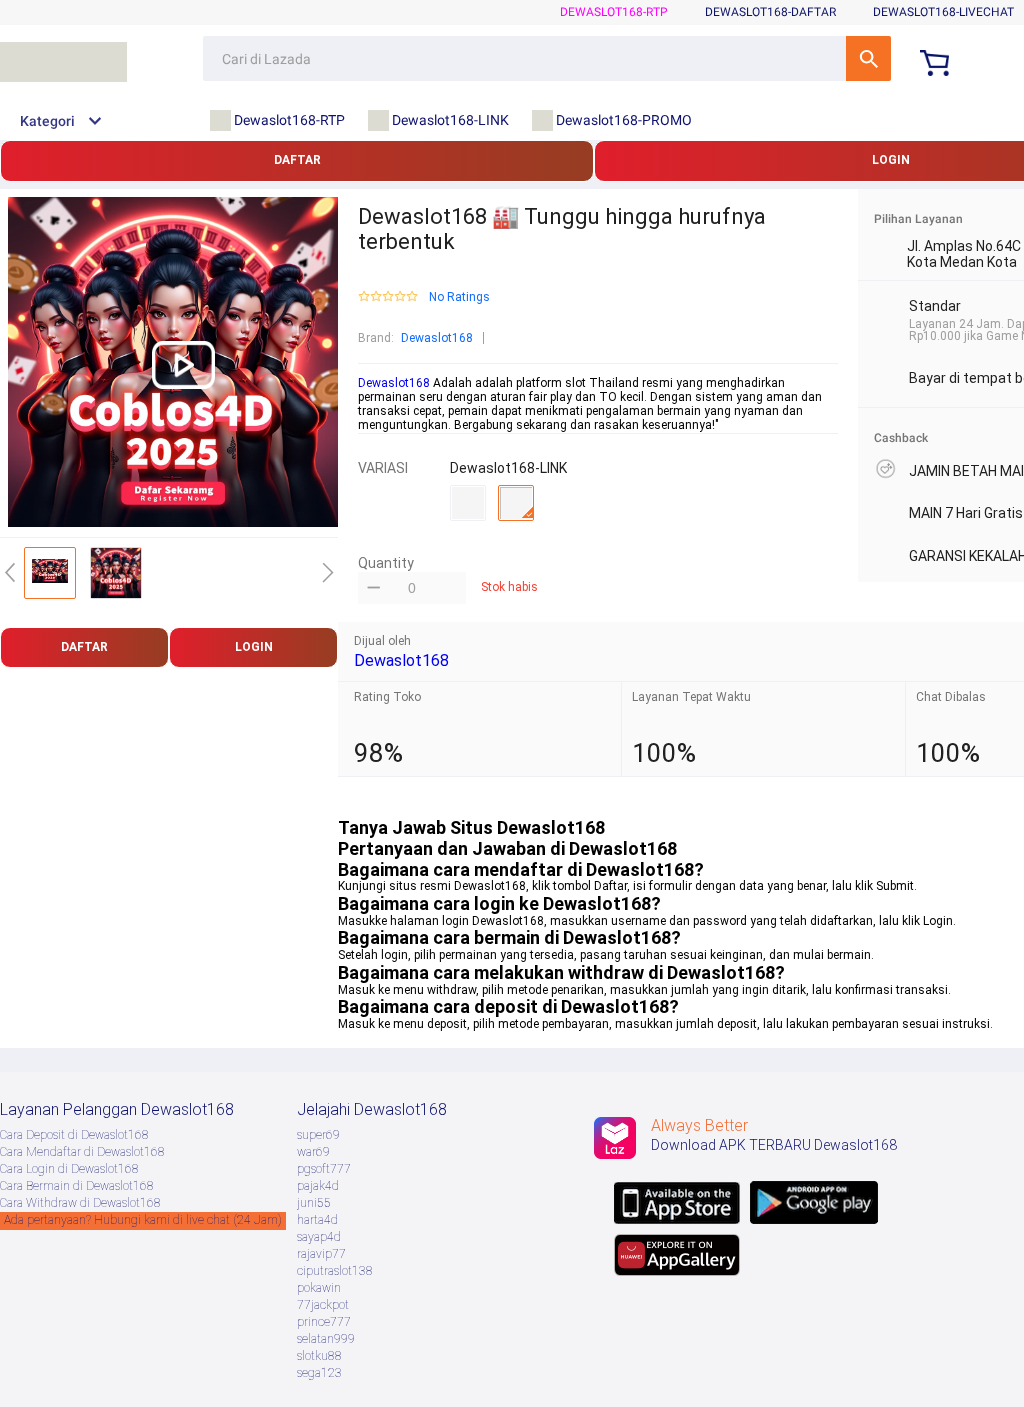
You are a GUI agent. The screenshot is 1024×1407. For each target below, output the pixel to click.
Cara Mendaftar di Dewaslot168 (82, 1152)
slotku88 (319, 1356)
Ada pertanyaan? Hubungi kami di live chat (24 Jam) (143, 1220)
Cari (868, 58)
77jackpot (323, 1305)
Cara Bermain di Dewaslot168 (77, 1186)
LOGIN (254, 647)
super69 (318, 1135)
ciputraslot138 (335, 1271)
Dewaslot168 (437, 338)
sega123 (319, 1373)
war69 (313, 1152)
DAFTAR (297, 160)
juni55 (314, 1203)
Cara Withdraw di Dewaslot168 (80, 1203)
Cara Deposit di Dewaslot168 (74, 1135)
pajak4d (318, 1186)
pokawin (319, 1288)
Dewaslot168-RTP (614, 12)
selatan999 (326, 1339)
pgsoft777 (324, 1169)
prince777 (324, 1322)
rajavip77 (321, 1254)
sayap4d (319, 1237)
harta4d (317, 1220)
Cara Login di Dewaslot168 (69, 1169)
